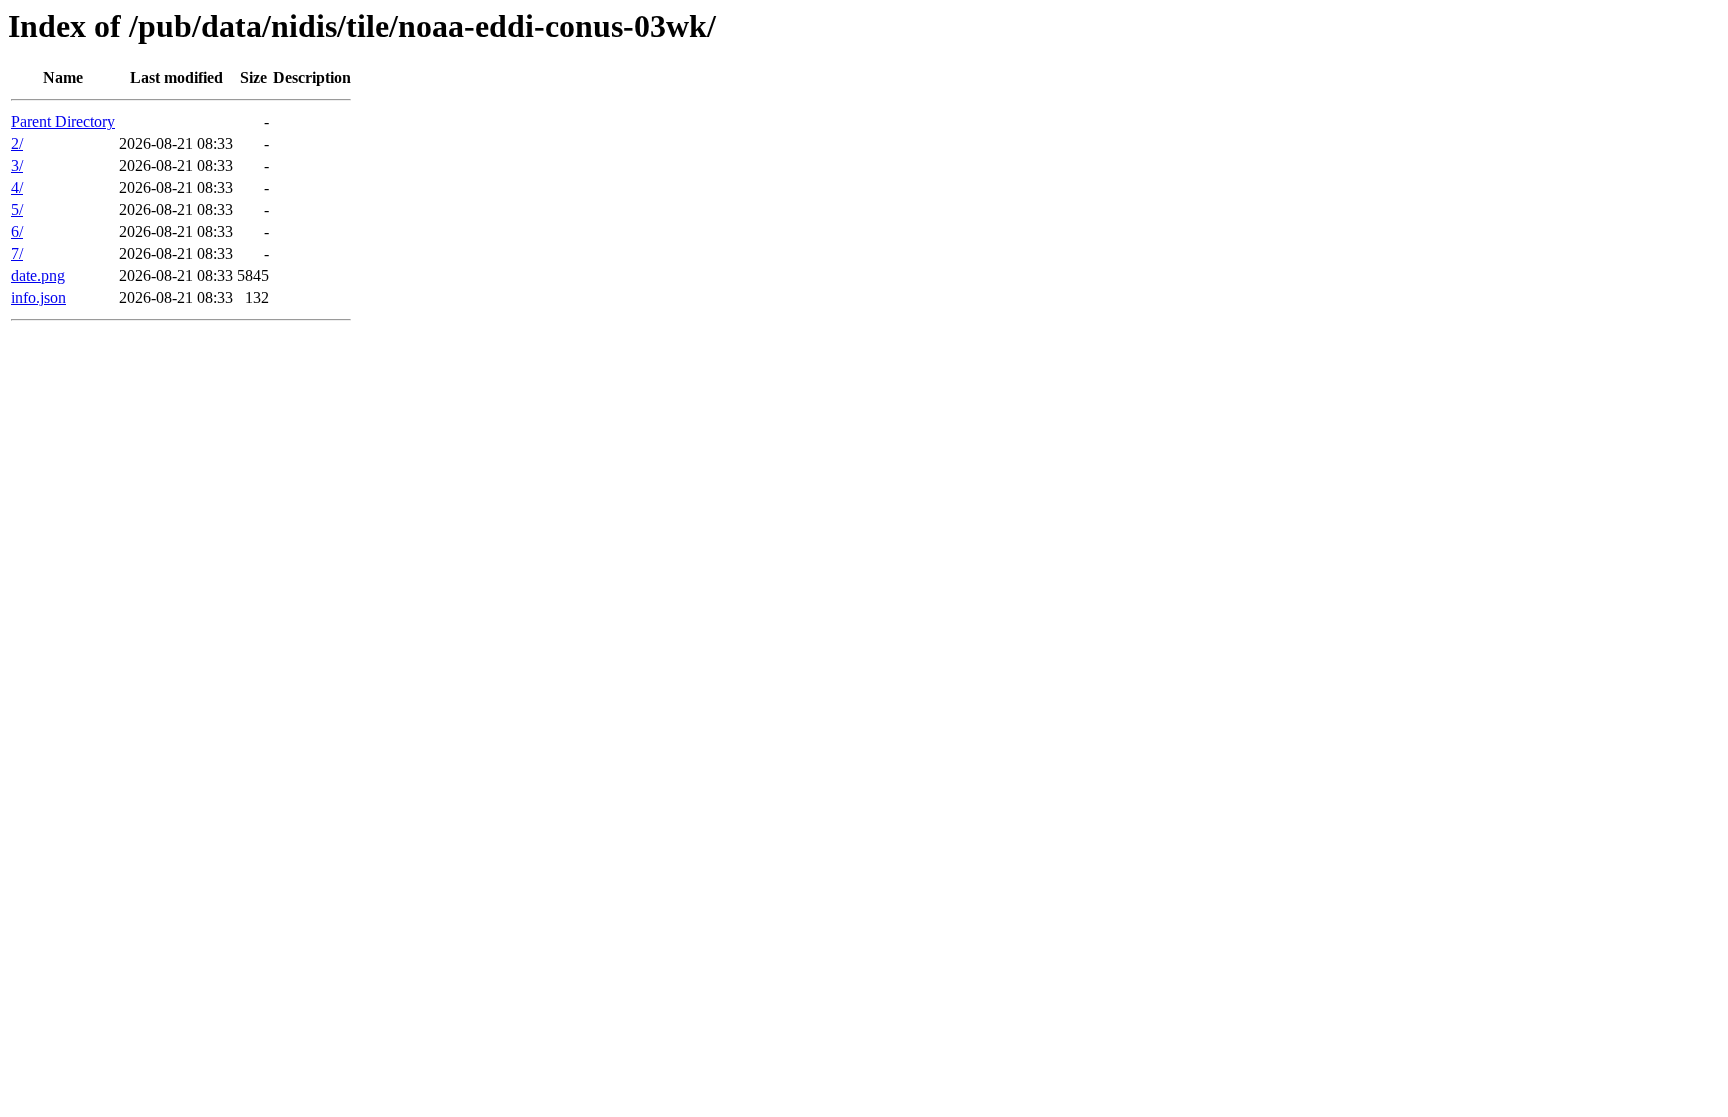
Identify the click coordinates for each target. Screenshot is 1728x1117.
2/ (17, 143)
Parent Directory (63, 121)
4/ (17, 187)
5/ (17, 209)
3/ (17, 165)
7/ (17, 253)
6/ (17, 231)
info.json (38, 297)
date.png (38, 275)
